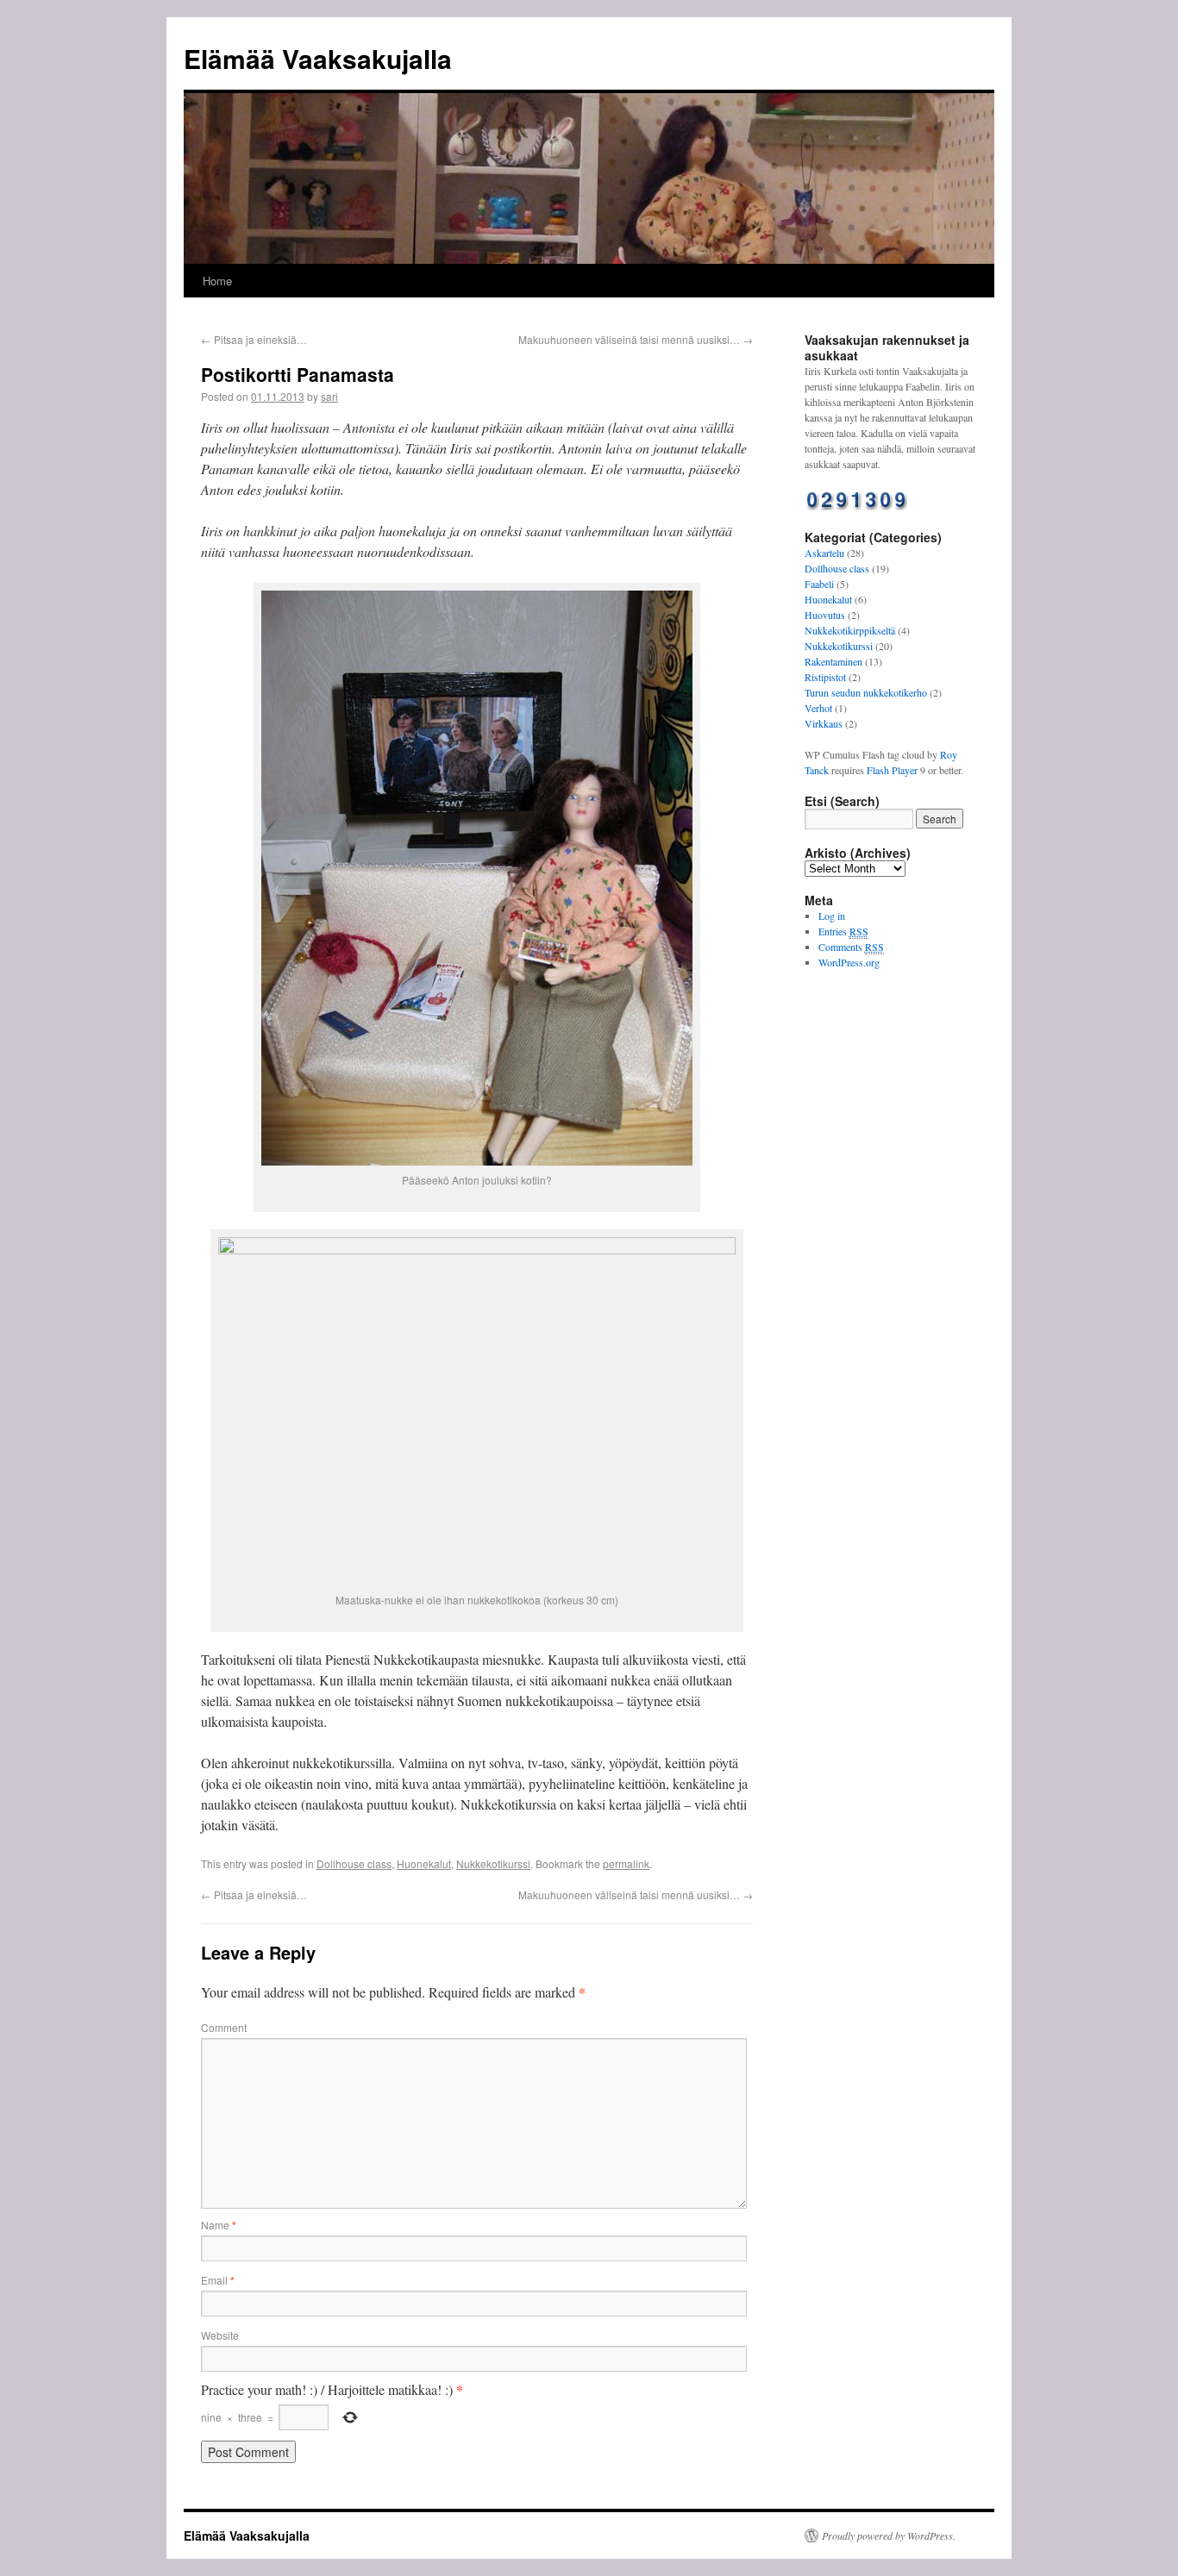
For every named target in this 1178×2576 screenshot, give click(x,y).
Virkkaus (824, 723)
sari (329, 396)
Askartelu (824, 553)
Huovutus (825, 615)
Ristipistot (825, 677)
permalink (626, 1863)
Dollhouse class (354, 1863)
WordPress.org (849, 962)
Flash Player (892, 770)
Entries (843, 931)
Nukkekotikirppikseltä (850, 630)
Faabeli (819, 584)
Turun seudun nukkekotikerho (866, 692)
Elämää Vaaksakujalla (318, 58)
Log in (832, 916)
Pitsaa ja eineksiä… (254, 339)
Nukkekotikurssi (493, 1863)
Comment (224, 2027)
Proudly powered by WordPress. (889, 2535)
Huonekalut (424, 1863)
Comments (851, 947)
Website (220, 2335)
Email (218, 2280)
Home (217, 281)
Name (219, 2225)
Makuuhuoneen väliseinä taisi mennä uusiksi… (636, 339)
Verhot (818, 708)
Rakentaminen (833, 661)
